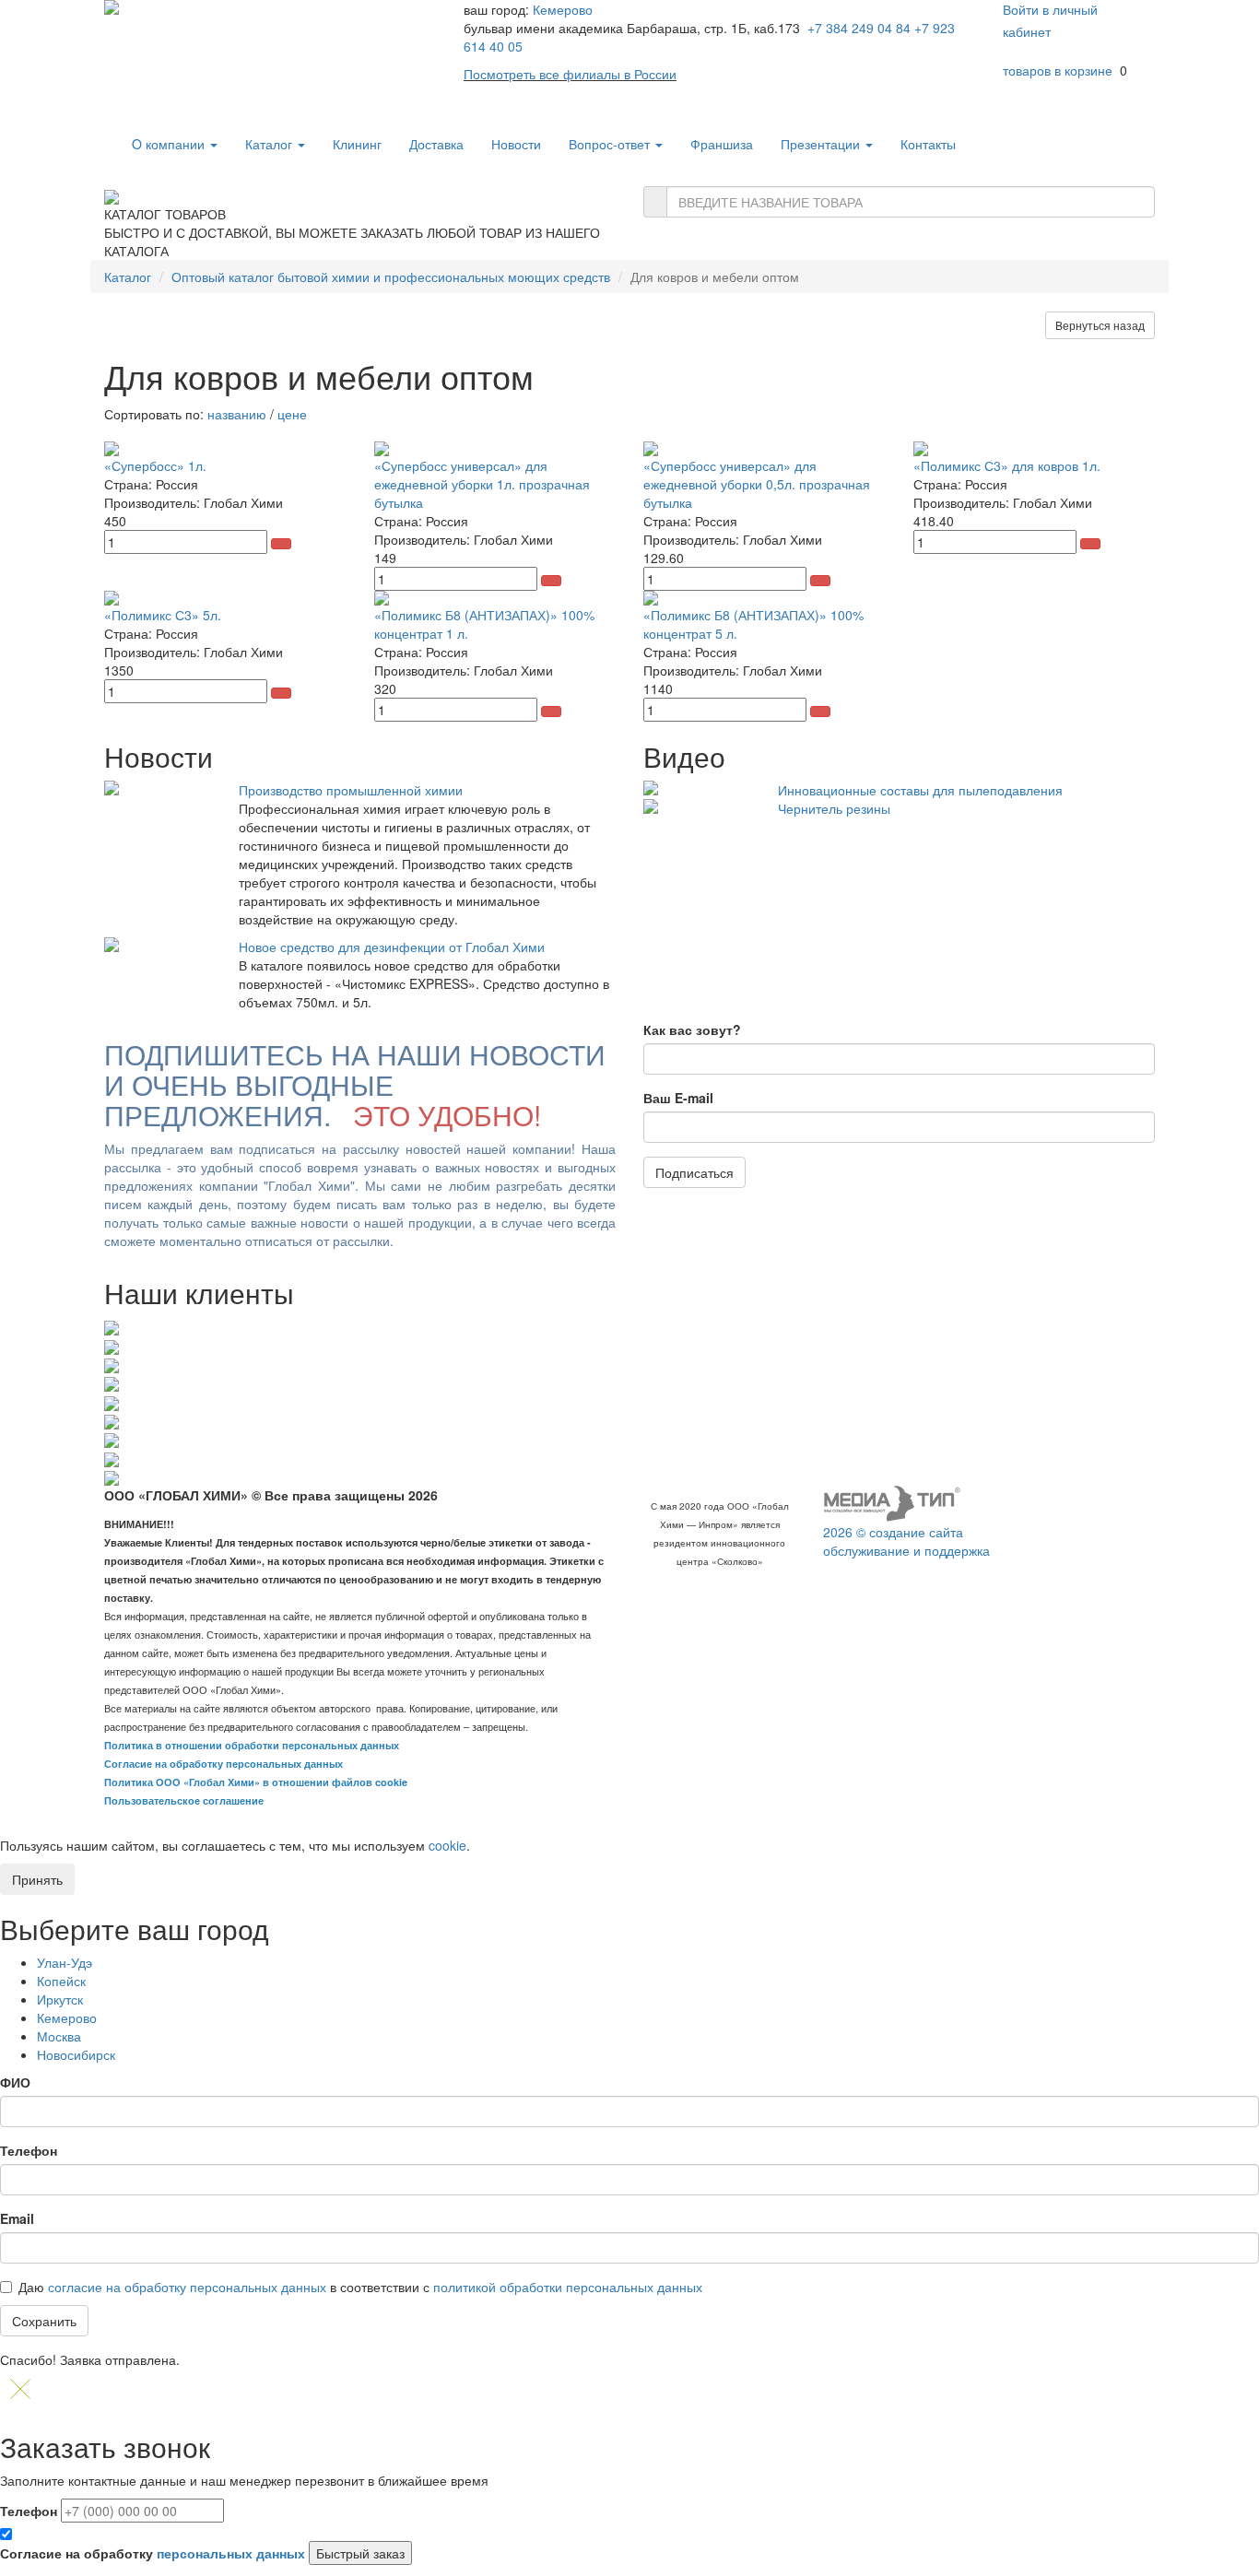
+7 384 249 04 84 (859, 28)
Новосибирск (76, 2054)
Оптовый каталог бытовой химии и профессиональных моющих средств (391, 276)
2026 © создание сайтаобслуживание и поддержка (906, 1541)
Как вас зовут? (692, 1029)
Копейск (61, 1981)
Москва (59, 2036)
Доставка (436, 144)
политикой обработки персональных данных (568, 2287)
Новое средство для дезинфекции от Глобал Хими (392, 947)
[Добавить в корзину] (281, 544)
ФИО (15, 2082)
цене (292, 414)
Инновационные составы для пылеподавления (920, 790)
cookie (447, 1845)
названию (237, 414)
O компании (170, 144)
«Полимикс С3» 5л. (163, 615)
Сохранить (44, 2321)
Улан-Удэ (65, 1962)
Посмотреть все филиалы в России (570, 74)
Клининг (357, 144)
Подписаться (694, 1172)
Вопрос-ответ (611, 144)
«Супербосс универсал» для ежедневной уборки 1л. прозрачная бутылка (482, 484)
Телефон (29, 2150)
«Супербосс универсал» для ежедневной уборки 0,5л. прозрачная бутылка (757, 484)
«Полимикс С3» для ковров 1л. (1007, 465)
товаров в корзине (1058, 70)
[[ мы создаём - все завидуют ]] (892, 1502)
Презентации (822, 144)
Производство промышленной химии (351, 790)
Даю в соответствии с (360, 2287)
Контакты (928, 144)
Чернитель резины (834, 808)
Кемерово (563, 9)
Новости (516, 144)
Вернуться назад (1100, 325)
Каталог (271, 144)
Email (17, 2218)
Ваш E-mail (678, 1098)
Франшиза (722, 144)
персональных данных (231, 2553)
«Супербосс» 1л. (155, 465)
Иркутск (60, 1999)
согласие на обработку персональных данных (187, 2287)
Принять (37, 1879)
